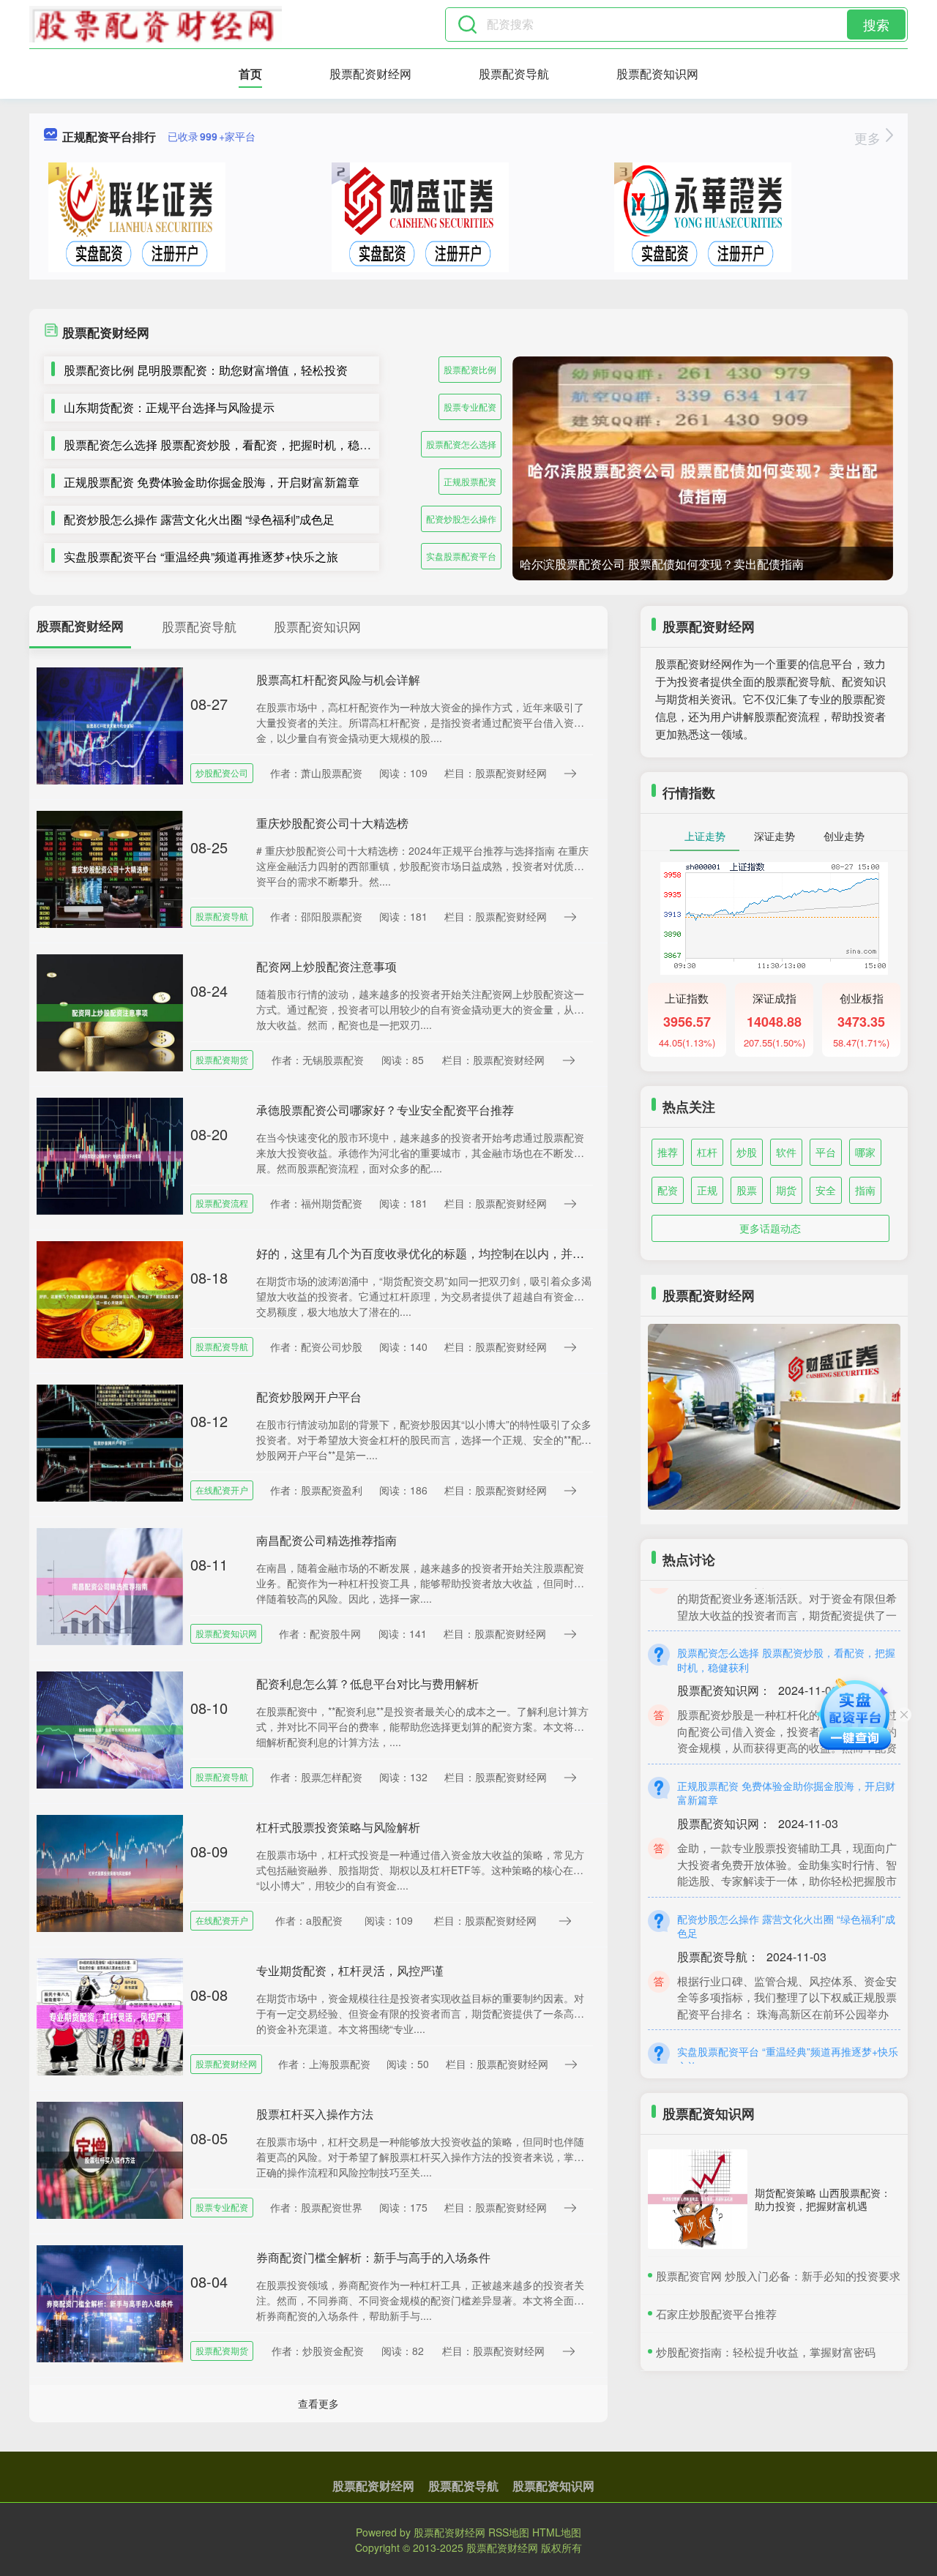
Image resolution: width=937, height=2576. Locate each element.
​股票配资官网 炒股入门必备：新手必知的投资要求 (778, 2276)
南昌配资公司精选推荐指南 (326, 1540)
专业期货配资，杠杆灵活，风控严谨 (350, 1970)
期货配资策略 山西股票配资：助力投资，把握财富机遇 (823, 2199)
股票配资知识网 (657, 74)
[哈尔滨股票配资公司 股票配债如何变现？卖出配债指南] (703, 483)
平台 (826, 1152)
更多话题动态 (770, 1228)
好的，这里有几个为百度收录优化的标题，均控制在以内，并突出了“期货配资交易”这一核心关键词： (518, 1253)
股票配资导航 (514, 74)
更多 (869, 138)
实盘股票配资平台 (461, 556)
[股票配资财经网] (156, 24)
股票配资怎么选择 (461, 444)
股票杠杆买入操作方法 (315, 2114)
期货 (786, 1190)
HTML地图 (557, 2532)
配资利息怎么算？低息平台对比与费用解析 (367, 1684)
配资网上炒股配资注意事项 (326, 966)
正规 (707, 1190)
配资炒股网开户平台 (309, 1397)
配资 (668, 1190)
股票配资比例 (470, 369)
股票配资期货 (222, 1059)
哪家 (865, 1152)
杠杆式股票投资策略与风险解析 (338, 1827)
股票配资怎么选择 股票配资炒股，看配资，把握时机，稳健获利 (229, 445)
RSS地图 (509, 2532)
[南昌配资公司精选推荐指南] (110, 1585)
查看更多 (318, 2403)
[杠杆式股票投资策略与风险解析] (110, 1872)
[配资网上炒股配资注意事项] (110, 1011)
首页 (250, 74)
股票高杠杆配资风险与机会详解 (338, 679)
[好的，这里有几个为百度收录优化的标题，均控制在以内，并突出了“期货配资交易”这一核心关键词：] (110, 1298)
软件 (786, 1152)
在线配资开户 (222, 1490)
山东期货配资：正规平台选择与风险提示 (169, 407)
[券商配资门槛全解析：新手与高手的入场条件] (110, 2302)
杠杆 (707, 1152)
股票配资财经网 (370, 74)
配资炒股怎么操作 (461, 518)
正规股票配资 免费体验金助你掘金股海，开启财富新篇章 (212, 482)
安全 (826, 1190)
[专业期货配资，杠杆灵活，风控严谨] (110, 2015)
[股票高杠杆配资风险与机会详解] (110, 724)
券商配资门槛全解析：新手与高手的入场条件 (373, 2257)
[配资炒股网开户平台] (110, 1442)
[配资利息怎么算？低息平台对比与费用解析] (110, 1729)
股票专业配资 (470, 407)
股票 (747, 1190)
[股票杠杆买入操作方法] (110, 2159)
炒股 (747, 1152)
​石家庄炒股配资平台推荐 (716, 2314)
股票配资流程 (222, 1203)
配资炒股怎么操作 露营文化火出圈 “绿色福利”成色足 (199, 519)
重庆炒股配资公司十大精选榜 (332, 823)
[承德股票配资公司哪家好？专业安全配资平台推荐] (110, 1155)
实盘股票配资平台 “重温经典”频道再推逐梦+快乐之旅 (201, 557)
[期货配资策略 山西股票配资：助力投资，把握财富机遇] (698, 2199)
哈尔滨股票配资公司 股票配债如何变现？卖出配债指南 (662, 564)
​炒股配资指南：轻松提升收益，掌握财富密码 (766, 2352)
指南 (865, 1190)
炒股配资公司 (222, 772)
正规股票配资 (470, 481)
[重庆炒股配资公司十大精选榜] (110, 868)
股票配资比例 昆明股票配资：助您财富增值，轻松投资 (206, 370)
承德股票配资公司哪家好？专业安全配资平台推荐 (385, 1110)
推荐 (668, 1152)
